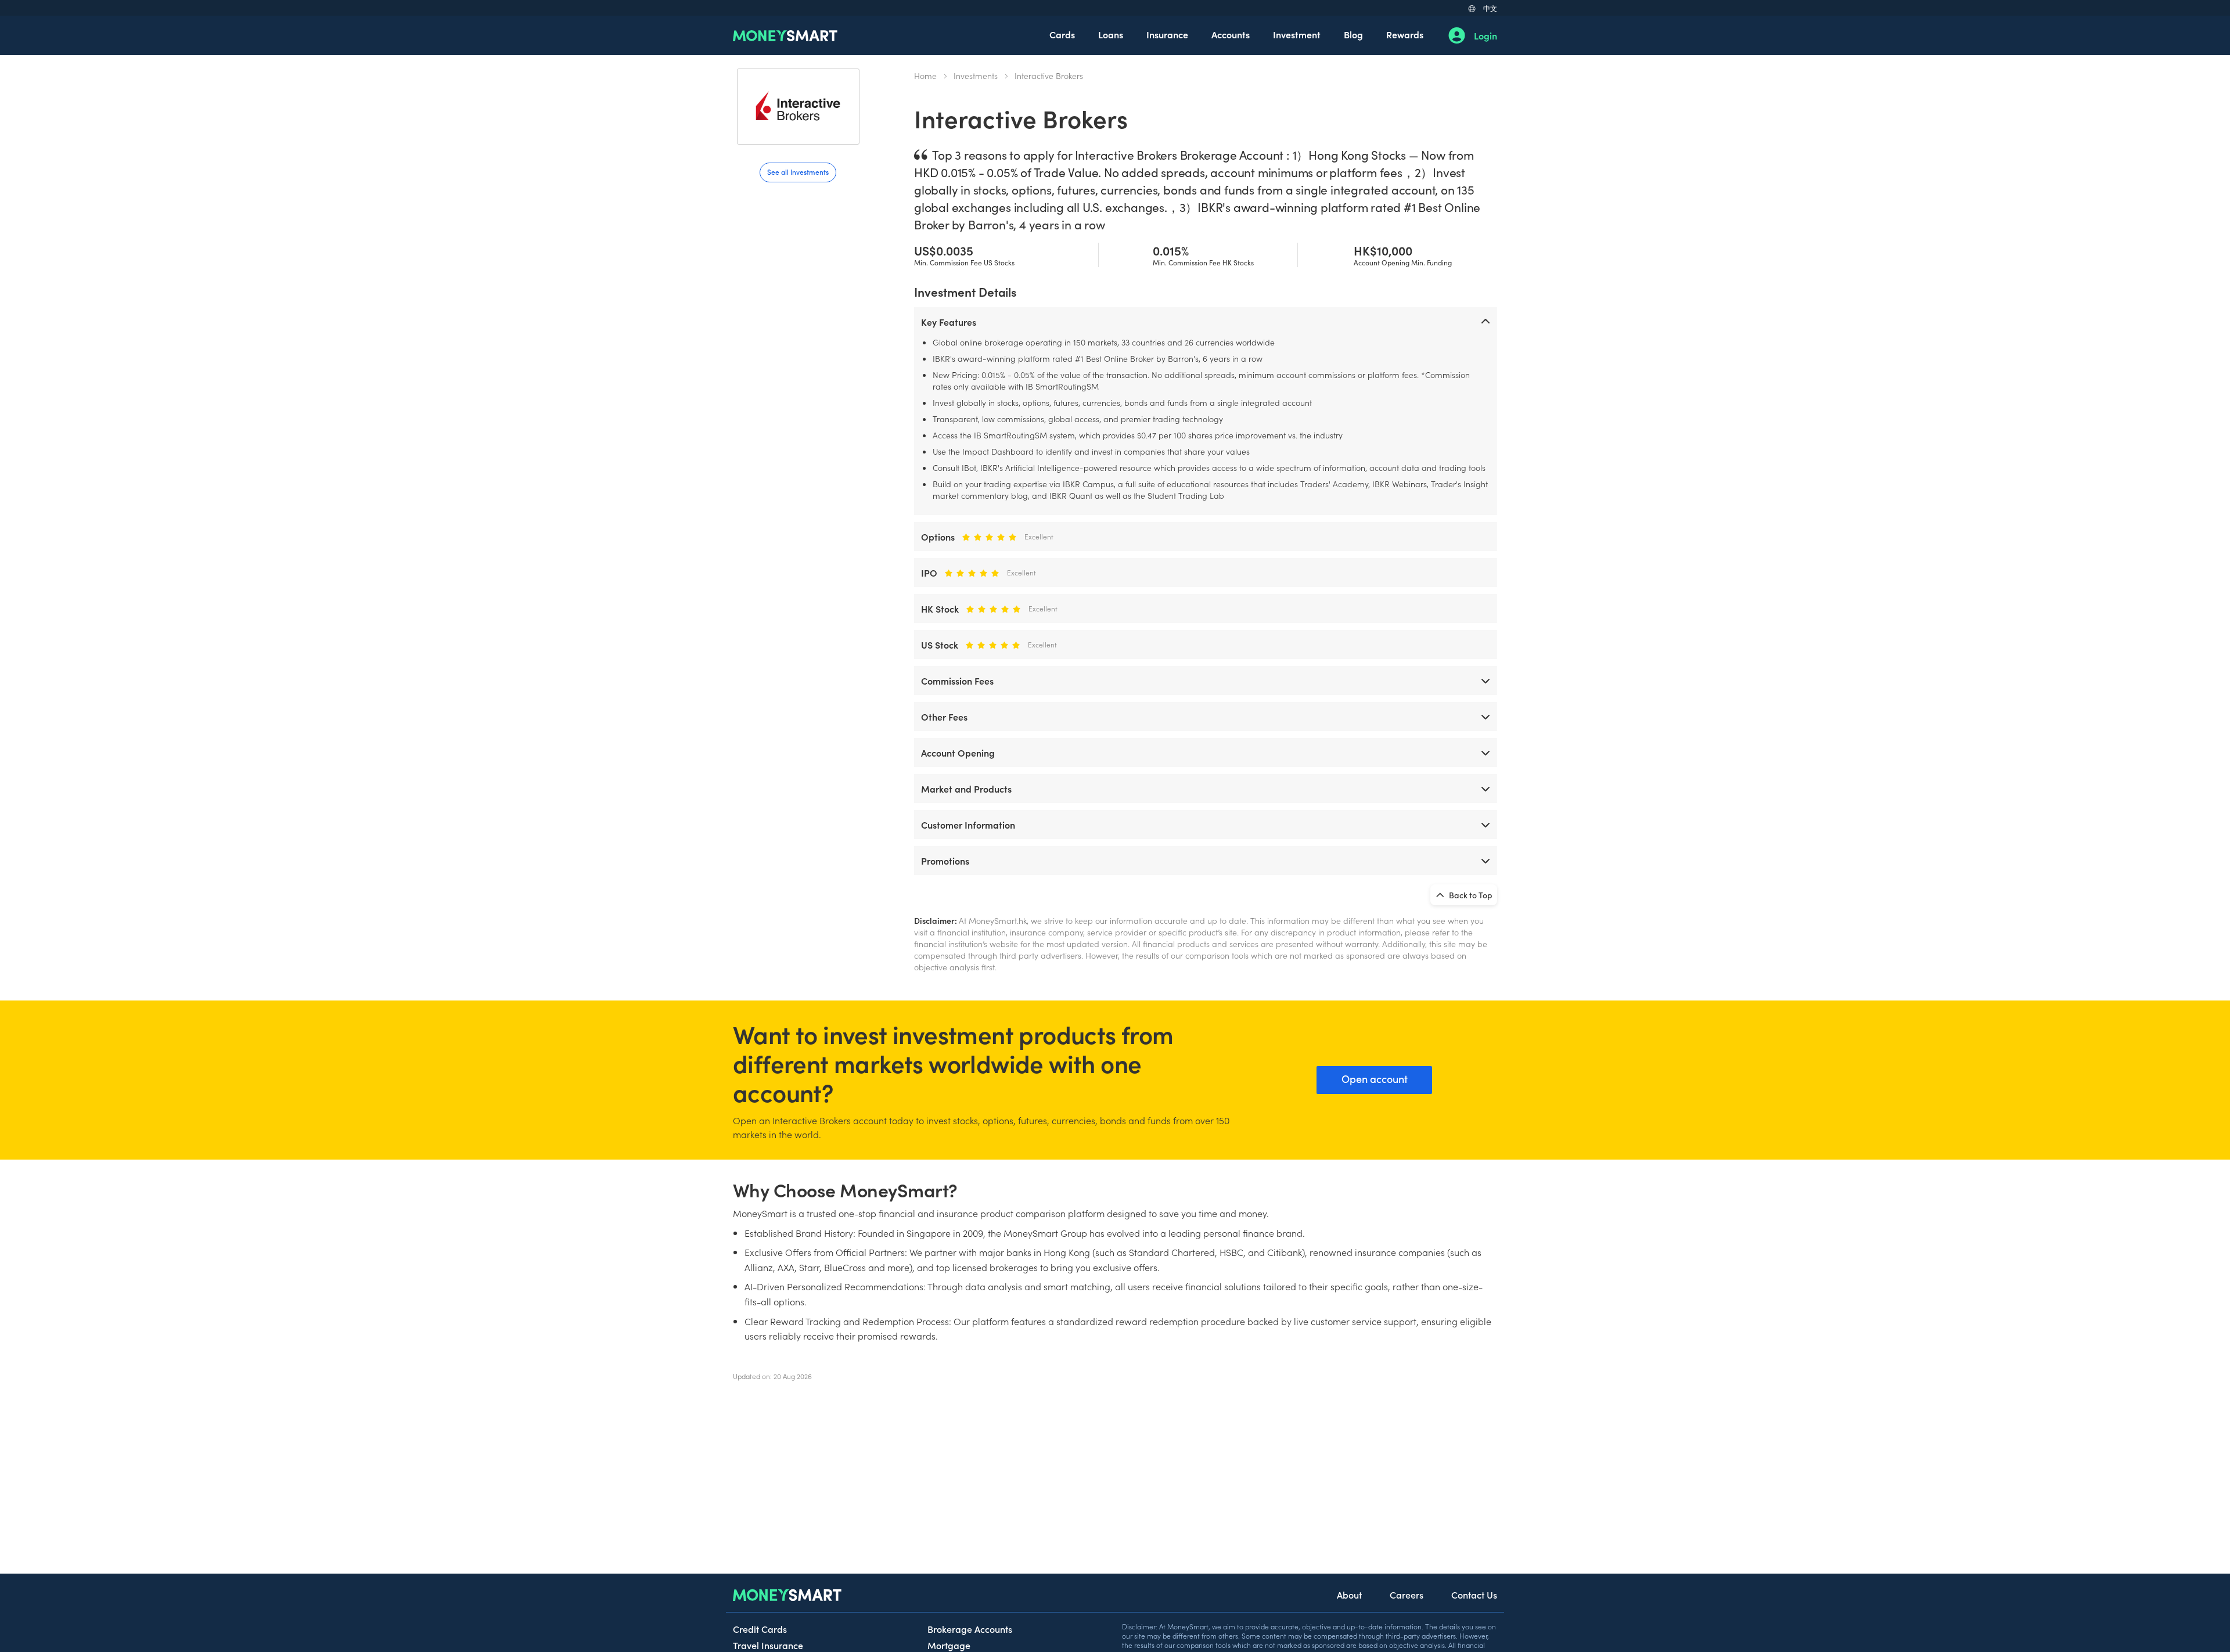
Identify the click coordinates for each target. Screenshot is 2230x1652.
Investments (976, 75)
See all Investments (798, 172)
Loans (1111, 34)
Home (925, 75)
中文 (1490, 8)
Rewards (1405, 34)
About (1349, 1595)
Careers (1407, 1595)
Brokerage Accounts (970, 1629)
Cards (1062, 34)
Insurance (1167, 34)
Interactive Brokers (1049, 75)
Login (1486, 35)
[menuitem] (1062, 35)
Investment (1297, 34)
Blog (1353, 34)
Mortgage (949, 1645)
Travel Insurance (768, 1645)
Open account (1375, 1079)
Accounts (1231, 34)
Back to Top (1470, 895)
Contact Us (1474, 1595)
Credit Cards (760, 1629)
